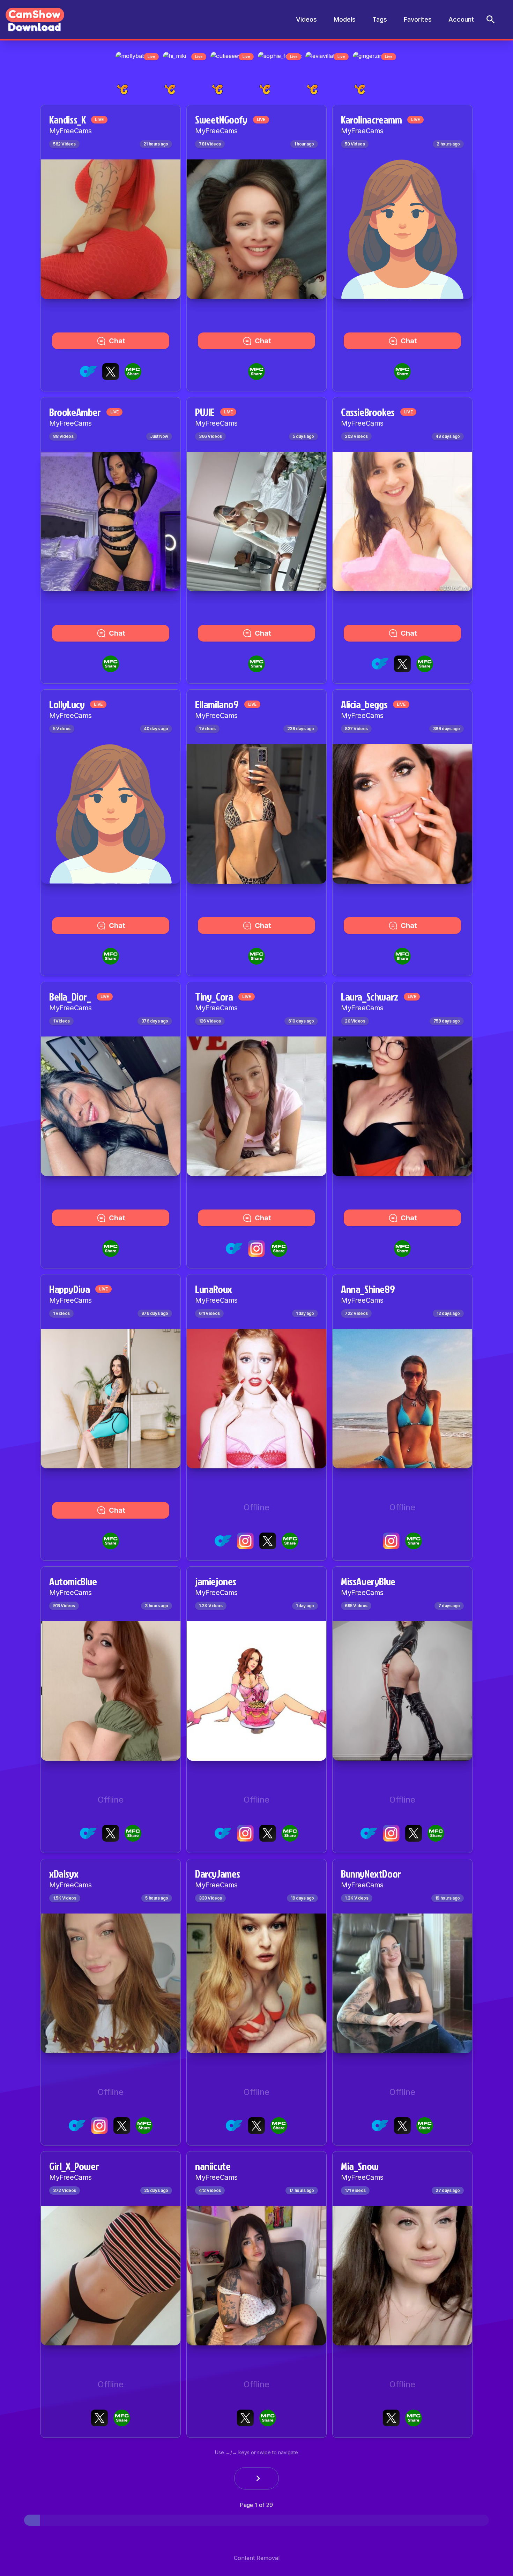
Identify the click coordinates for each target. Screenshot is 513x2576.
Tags (380, 19)
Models (345, 19)
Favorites (418, 19)
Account (461, 19)
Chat (117, 343)
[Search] (491, 20)
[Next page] (256, 2480)
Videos (306, 19)
